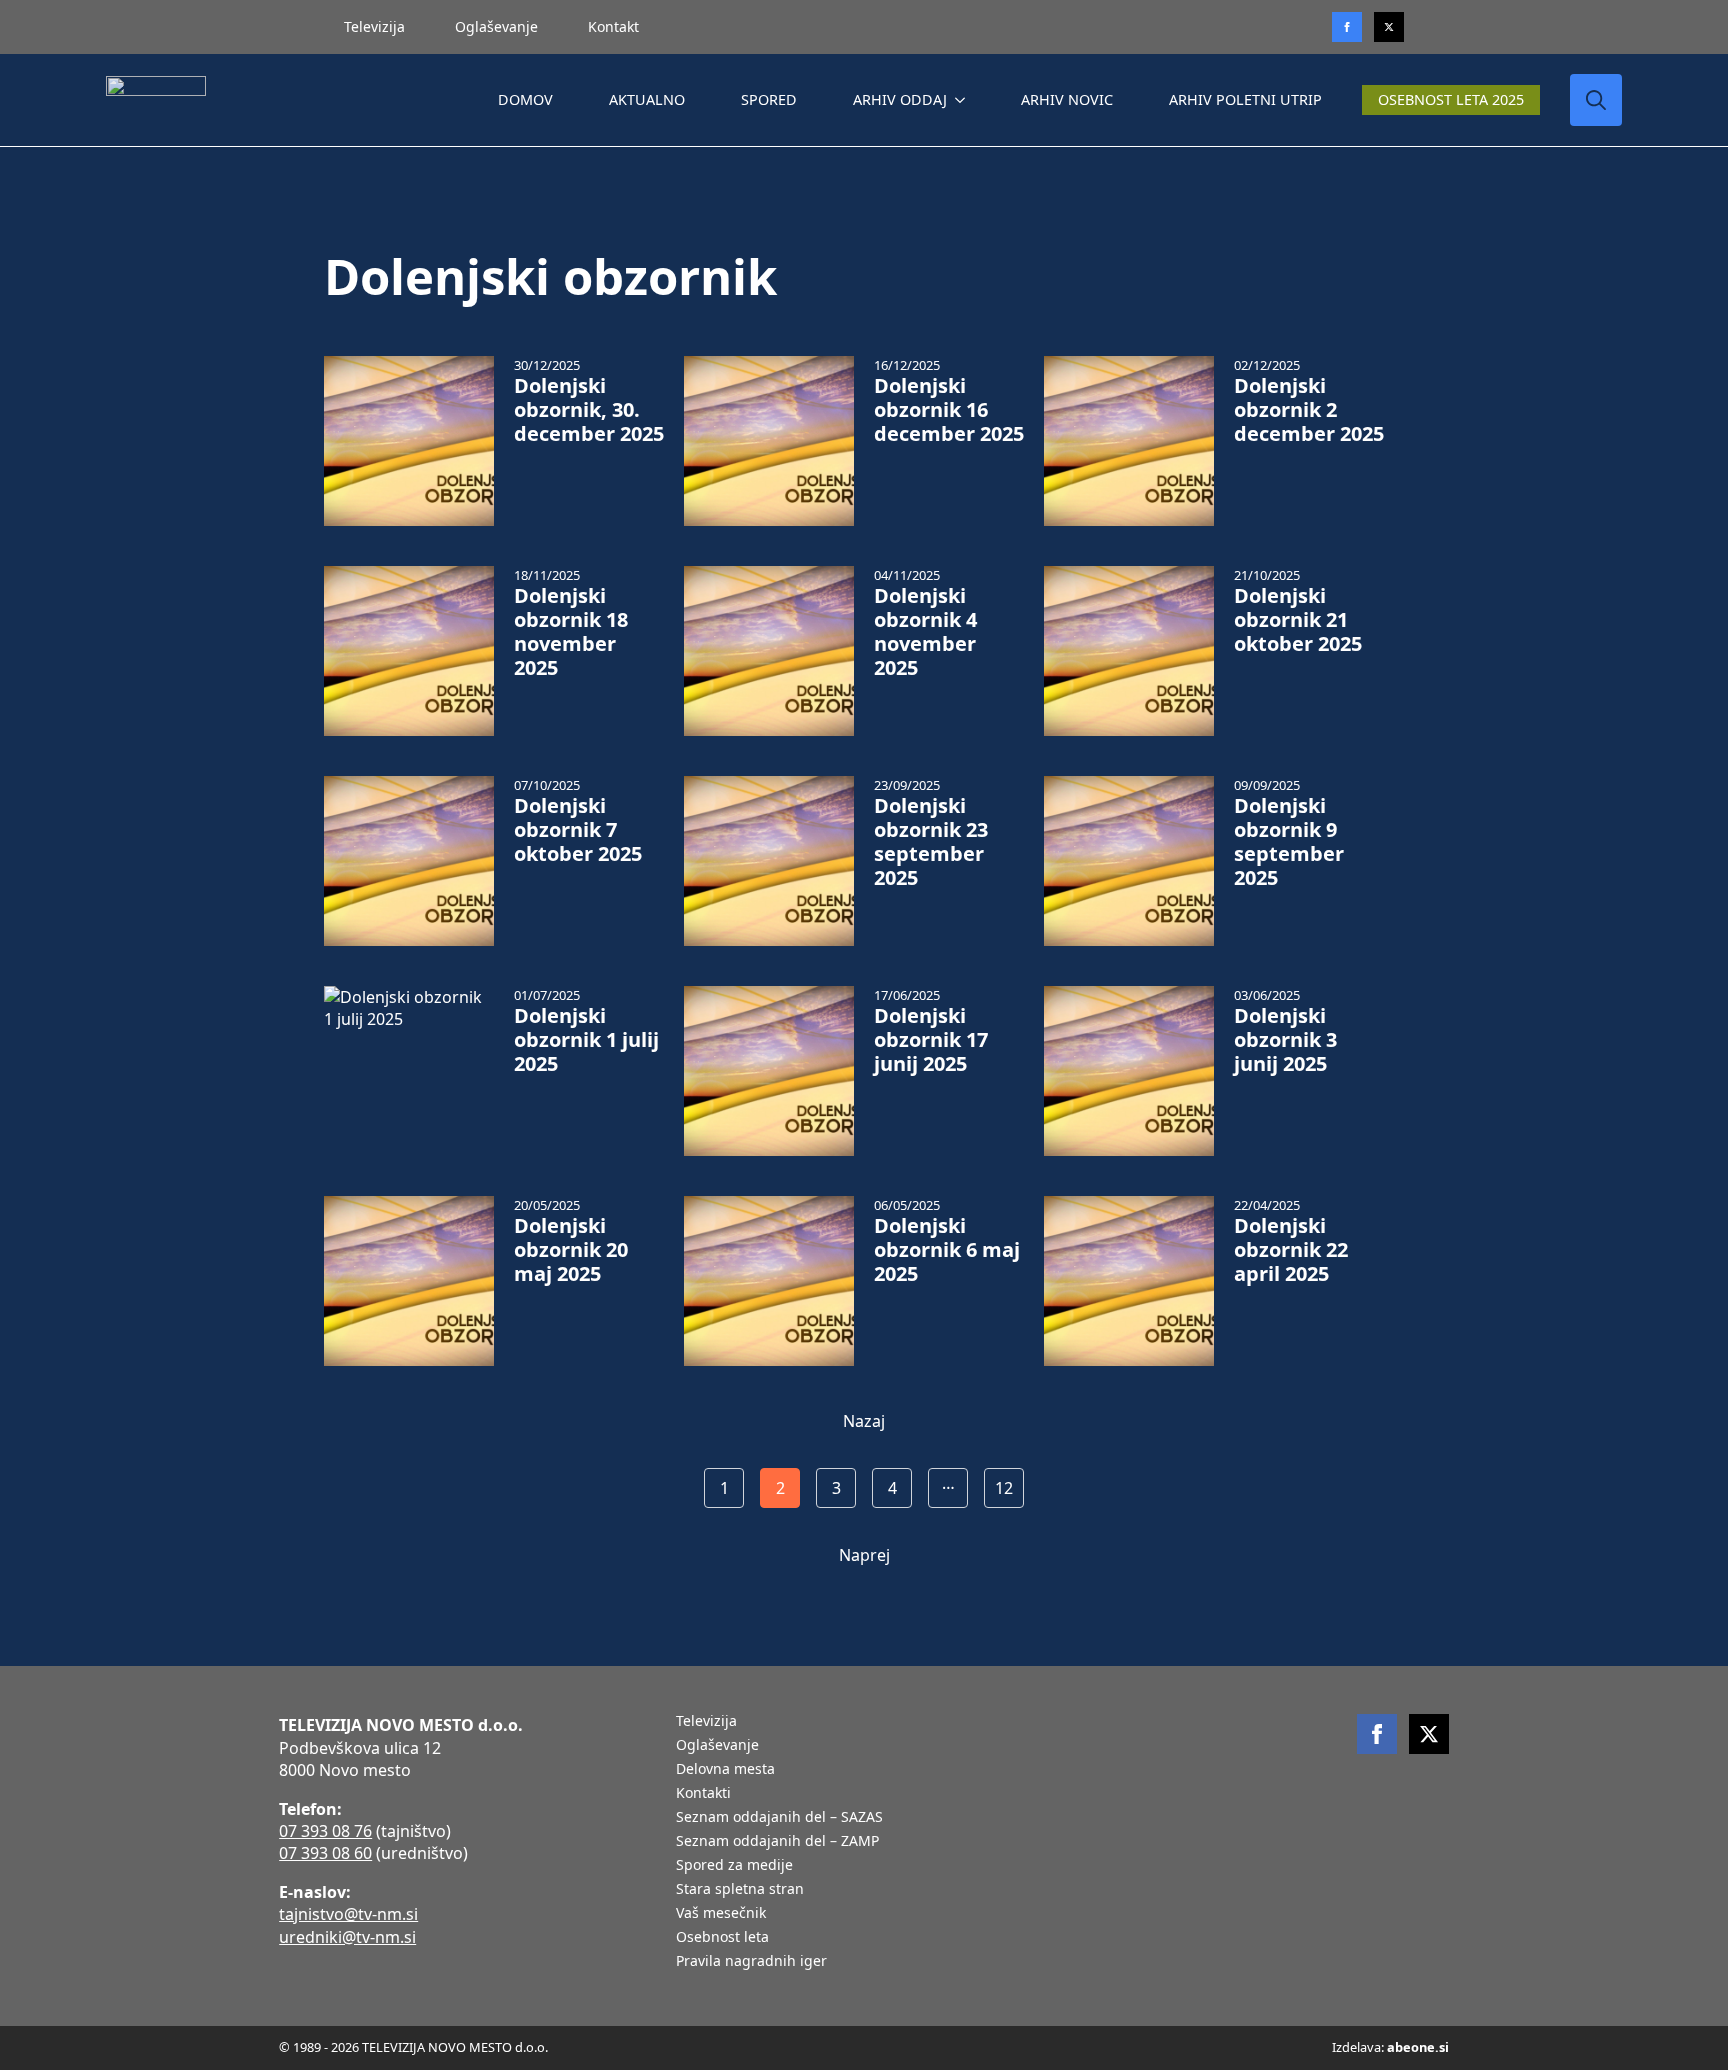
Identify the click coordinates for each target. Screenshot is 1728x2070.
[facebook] (1377, 1734)
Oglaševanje (496, 26)
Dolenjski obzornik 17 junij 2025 (931, 1040)
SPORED (769, 99)
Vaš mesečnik (721, 1914)
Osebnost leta (722, 1938)
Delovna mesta (725, 1770)
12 (1004, 1488)
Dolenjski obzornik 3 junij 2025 (1285, 1040)
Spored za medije (734, 1866)
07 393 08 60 (325, 1853)
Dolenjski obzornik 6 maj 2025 (947, 1250)
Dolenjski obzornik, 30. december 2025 (589, 410)
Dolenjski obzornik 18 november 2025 (571, 632)
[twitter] (1389, 27)
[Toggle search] (1596, 100)
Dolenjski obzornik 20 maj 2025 (571, 1250)
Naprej (864, 1555)
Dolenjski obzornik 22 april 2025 (1291, 1250)
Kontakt (613, 26)
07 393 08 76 (325, 1831)
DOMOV (525, 99)
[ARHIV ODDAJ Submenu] (964, 100)
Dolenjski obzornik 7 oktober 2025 (578, 830)
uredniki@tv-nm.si (347, 1937)
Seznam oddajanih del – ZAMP (777, 1842)
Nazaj (864, 1421)
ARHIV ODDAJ (900, 99)
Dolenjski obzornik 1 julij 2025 (586, 1040)
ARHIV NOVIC (1067, 99)
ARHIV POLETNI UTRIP (1245, 99)
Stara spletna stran (740, 1890)
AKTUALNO (647, 99)
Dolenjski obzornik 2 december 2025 (1309, 410)
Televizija (374, 26)
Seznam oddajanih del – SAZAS (779, 1818)
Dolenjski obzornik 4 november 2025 (925, 632)
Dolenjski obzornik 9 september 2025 (1289, 842)
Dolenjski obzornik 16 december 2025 (949, 410)
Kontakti (703, 1794)
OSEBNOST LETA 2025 (1451, 99)
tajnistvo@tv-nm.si (348, 1914)
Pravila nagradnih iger (751, 1962)
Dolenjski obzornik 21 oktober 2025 (1298, 620)
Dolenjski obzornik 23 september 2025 (931, 842)
